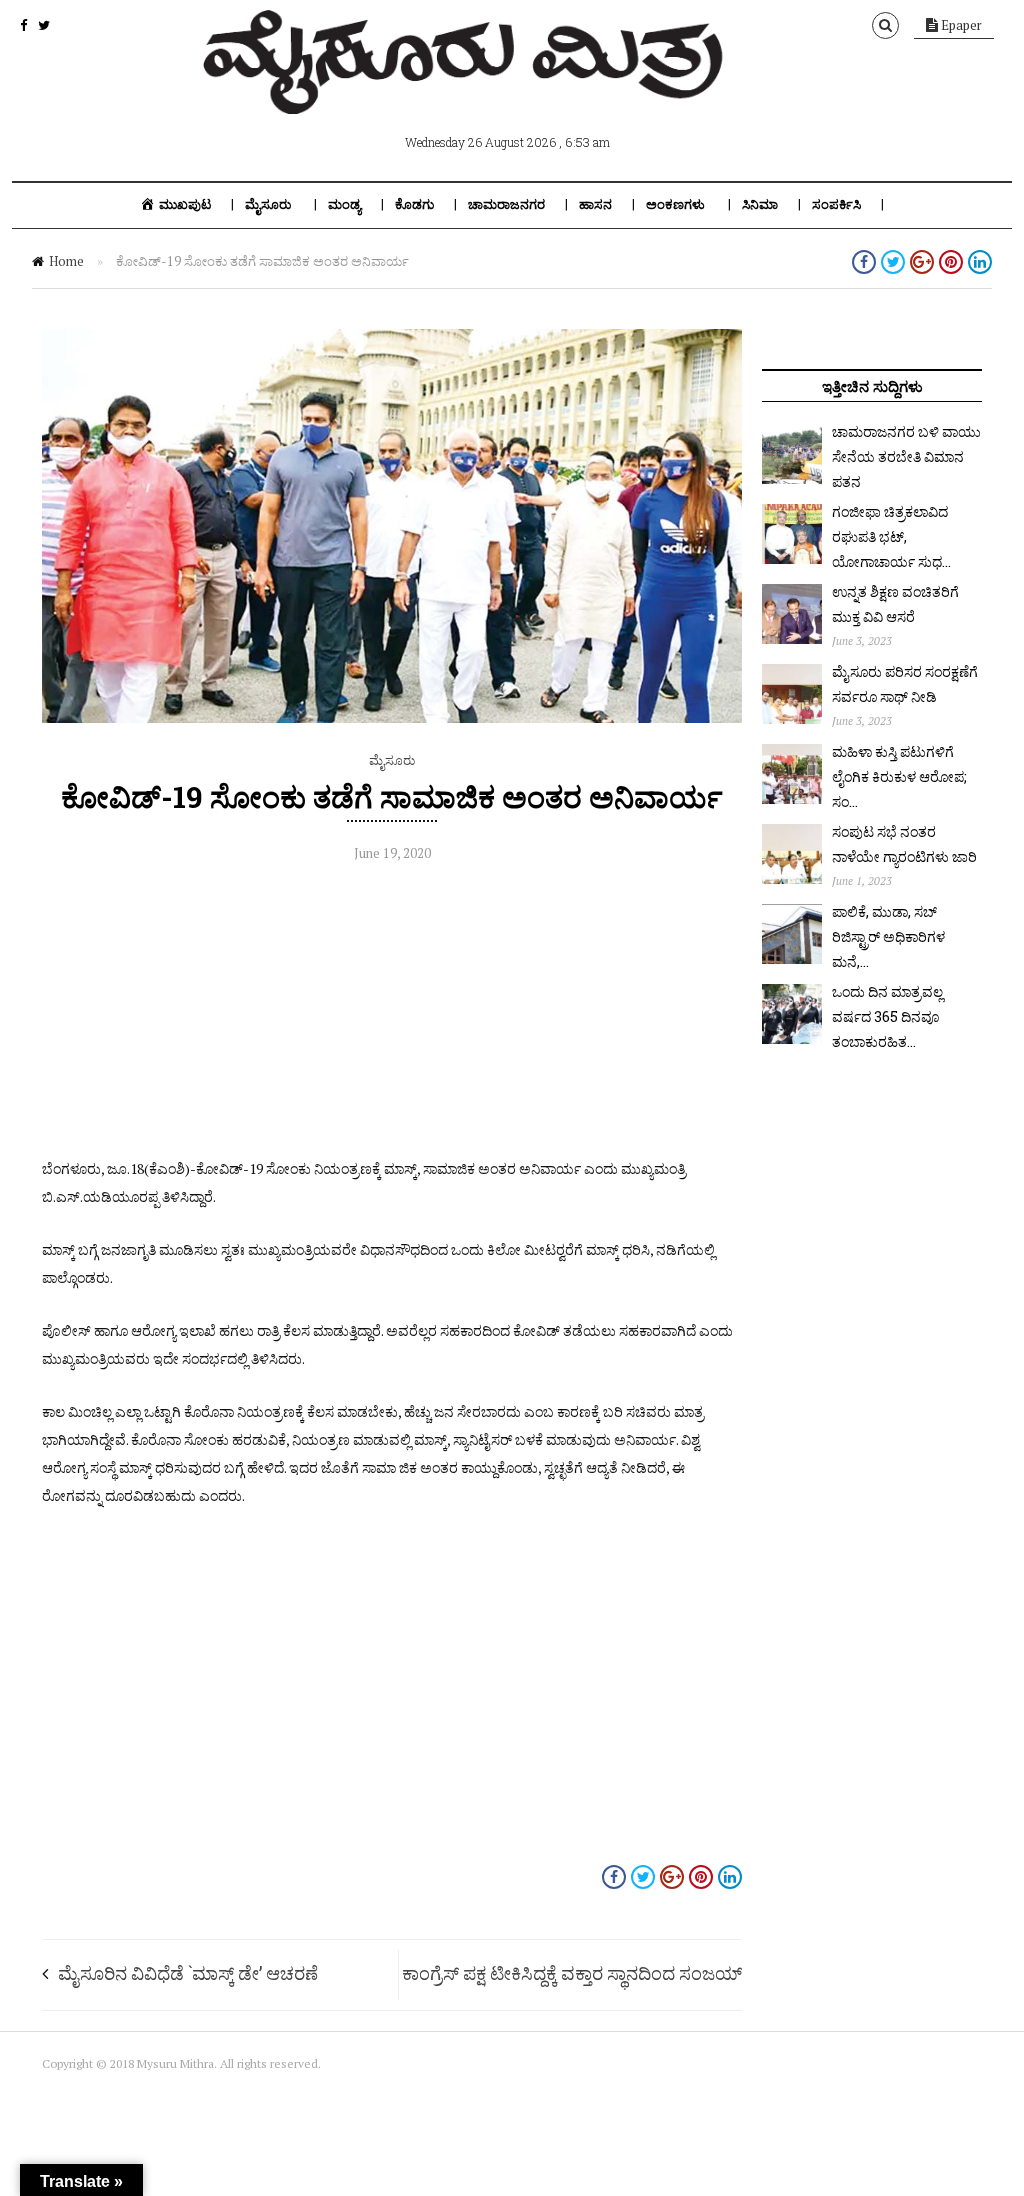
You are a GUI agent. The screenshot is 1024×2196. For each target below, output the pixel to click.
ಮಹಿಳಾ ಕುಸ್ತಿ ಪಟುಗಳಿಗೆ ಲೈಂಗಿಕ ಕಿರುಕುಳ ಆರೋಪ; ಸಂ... (899, 776)
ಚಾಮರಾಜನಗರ (506, 204)
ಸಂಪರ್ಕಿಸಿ (836, 204)
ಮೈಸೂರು (268, 204)
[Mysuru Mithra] (467, 91)
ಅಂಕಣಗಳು (675, 204)
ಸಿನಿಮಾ (760, 204)
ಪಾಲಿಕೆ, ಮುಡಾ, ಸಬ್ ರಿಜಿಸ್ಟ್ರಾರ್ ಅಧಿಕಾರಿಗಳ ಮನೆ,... (888, 936)
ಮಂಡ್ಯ (344, 204)
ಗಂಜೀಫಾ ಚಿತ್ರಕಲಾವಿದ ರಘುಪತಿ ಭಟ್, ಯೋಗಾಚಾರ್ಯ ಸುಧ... (891, 536)
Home (66, 261)
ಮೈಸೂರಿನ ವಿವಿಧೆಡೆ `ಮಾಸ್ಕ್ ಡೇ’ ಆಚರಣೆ (192, 1973)
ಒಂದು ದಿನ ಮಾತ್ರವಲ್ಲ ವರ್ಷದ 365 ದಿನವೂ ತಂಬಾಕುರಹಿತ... (887, 1016)
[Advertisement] (392, 1015)
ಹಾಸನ (595, 204)
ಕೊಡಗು (414, 204)
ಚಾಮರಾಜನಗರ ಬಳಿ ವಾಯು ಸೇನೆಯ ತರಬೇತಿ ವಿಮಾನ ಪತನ (906, 456)
